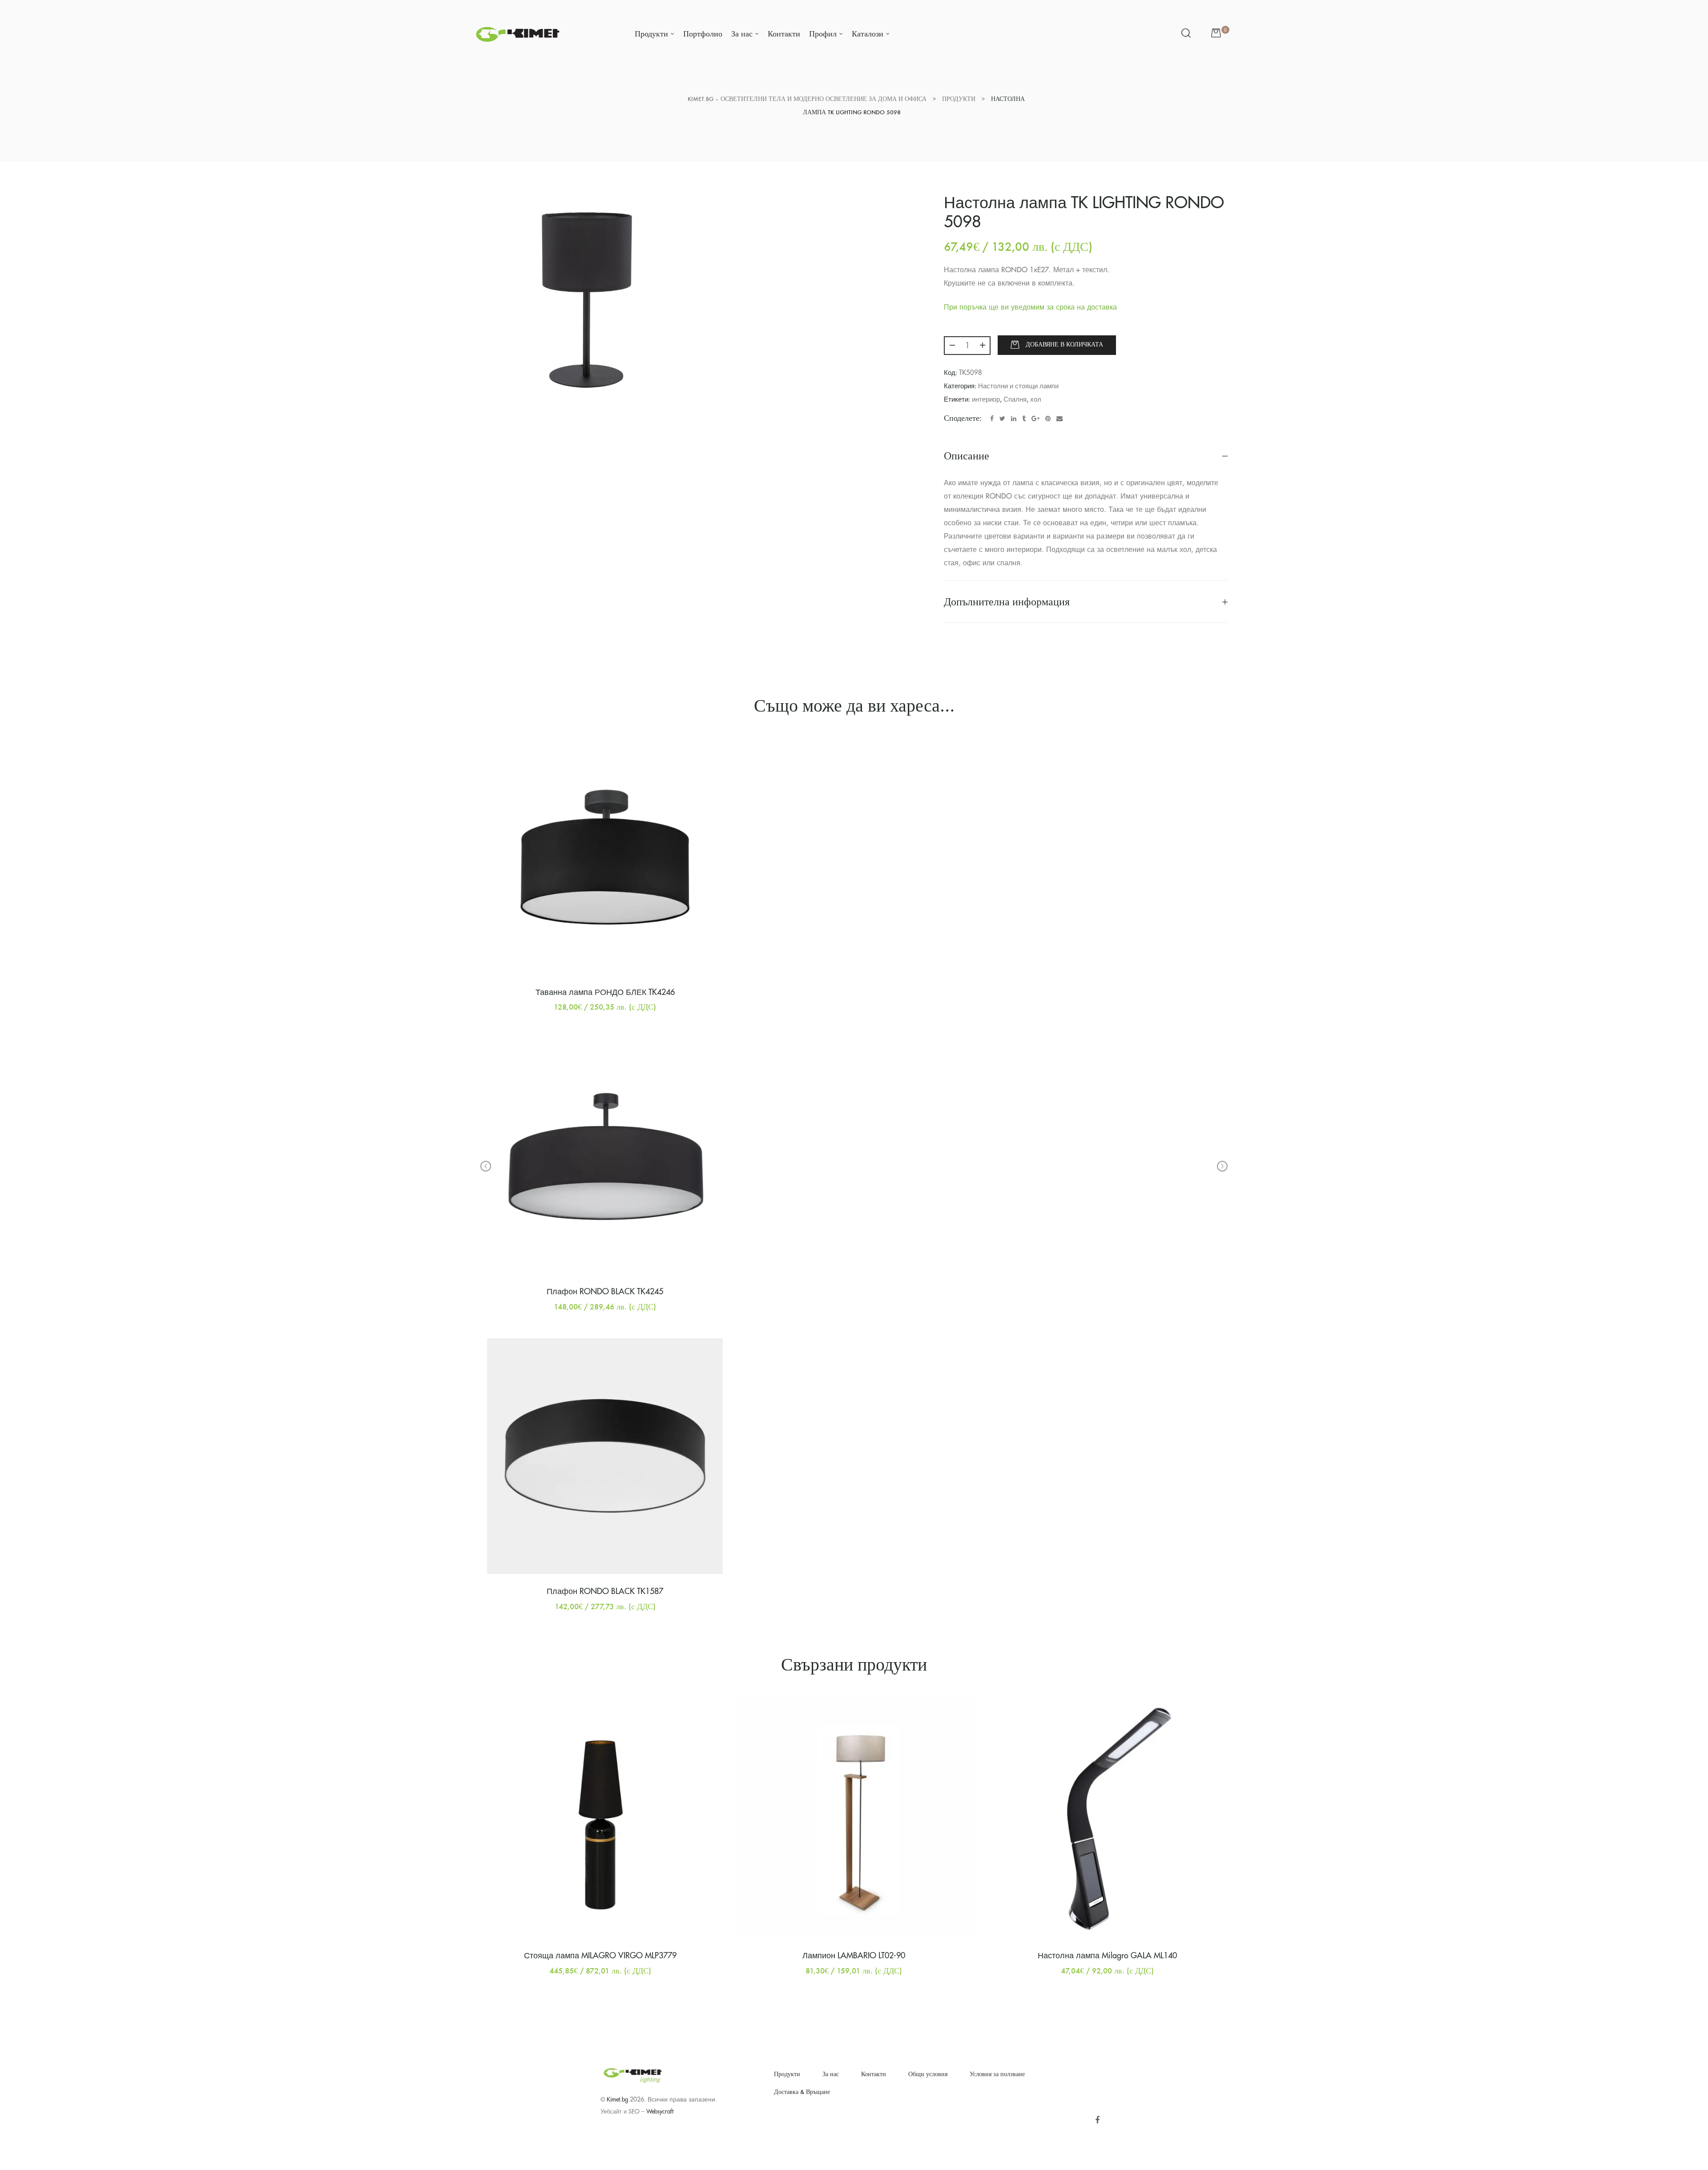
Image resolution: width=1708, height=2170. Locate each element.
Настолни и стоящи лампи (1018, 386)
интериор (986, 400)
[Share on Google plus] (1035, 419)
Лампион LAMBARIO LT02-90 (854, 1956)
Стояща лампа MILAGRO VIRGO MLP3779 (600, 1956)
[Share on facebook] (992, 419)
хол (1036, 400)
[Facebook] (1097, 2120)
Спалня (1015, 400)
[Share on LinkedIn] (1014, 419)
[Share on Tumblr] (1024, 419)
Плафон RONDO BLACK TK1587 (605, 1591)
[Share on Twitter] (1002, 419)
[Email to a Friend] (1059, 419)
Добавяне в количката (1064, 344)
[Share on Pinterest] (1048, 419)
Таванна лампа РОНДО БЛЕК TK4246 (605, 992)
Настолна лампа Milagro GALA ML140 (1107, 1956)
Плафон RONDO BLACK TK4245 (605, 1292)
